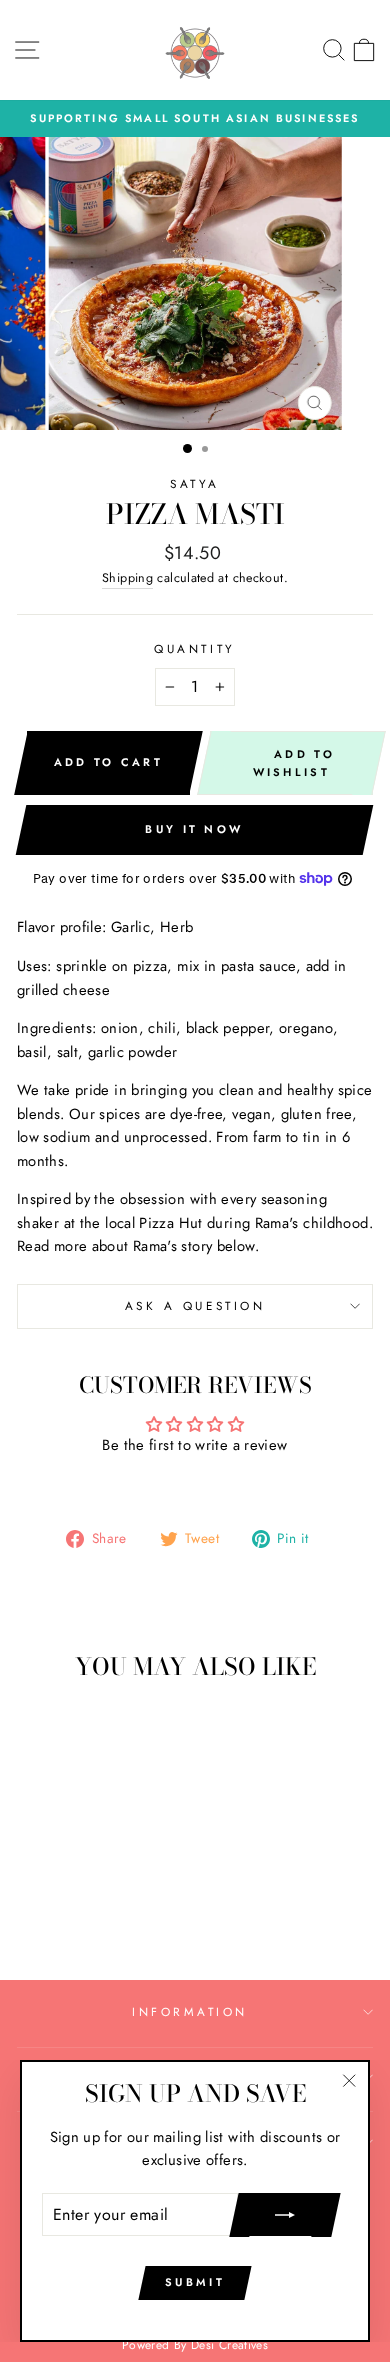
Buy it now (194, 829)
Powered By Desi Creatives (195, 2345)
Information (190, 2011)
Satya (195, 483)
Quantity (194, 648)
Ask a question (195, 1305)
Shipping (127, 578)
